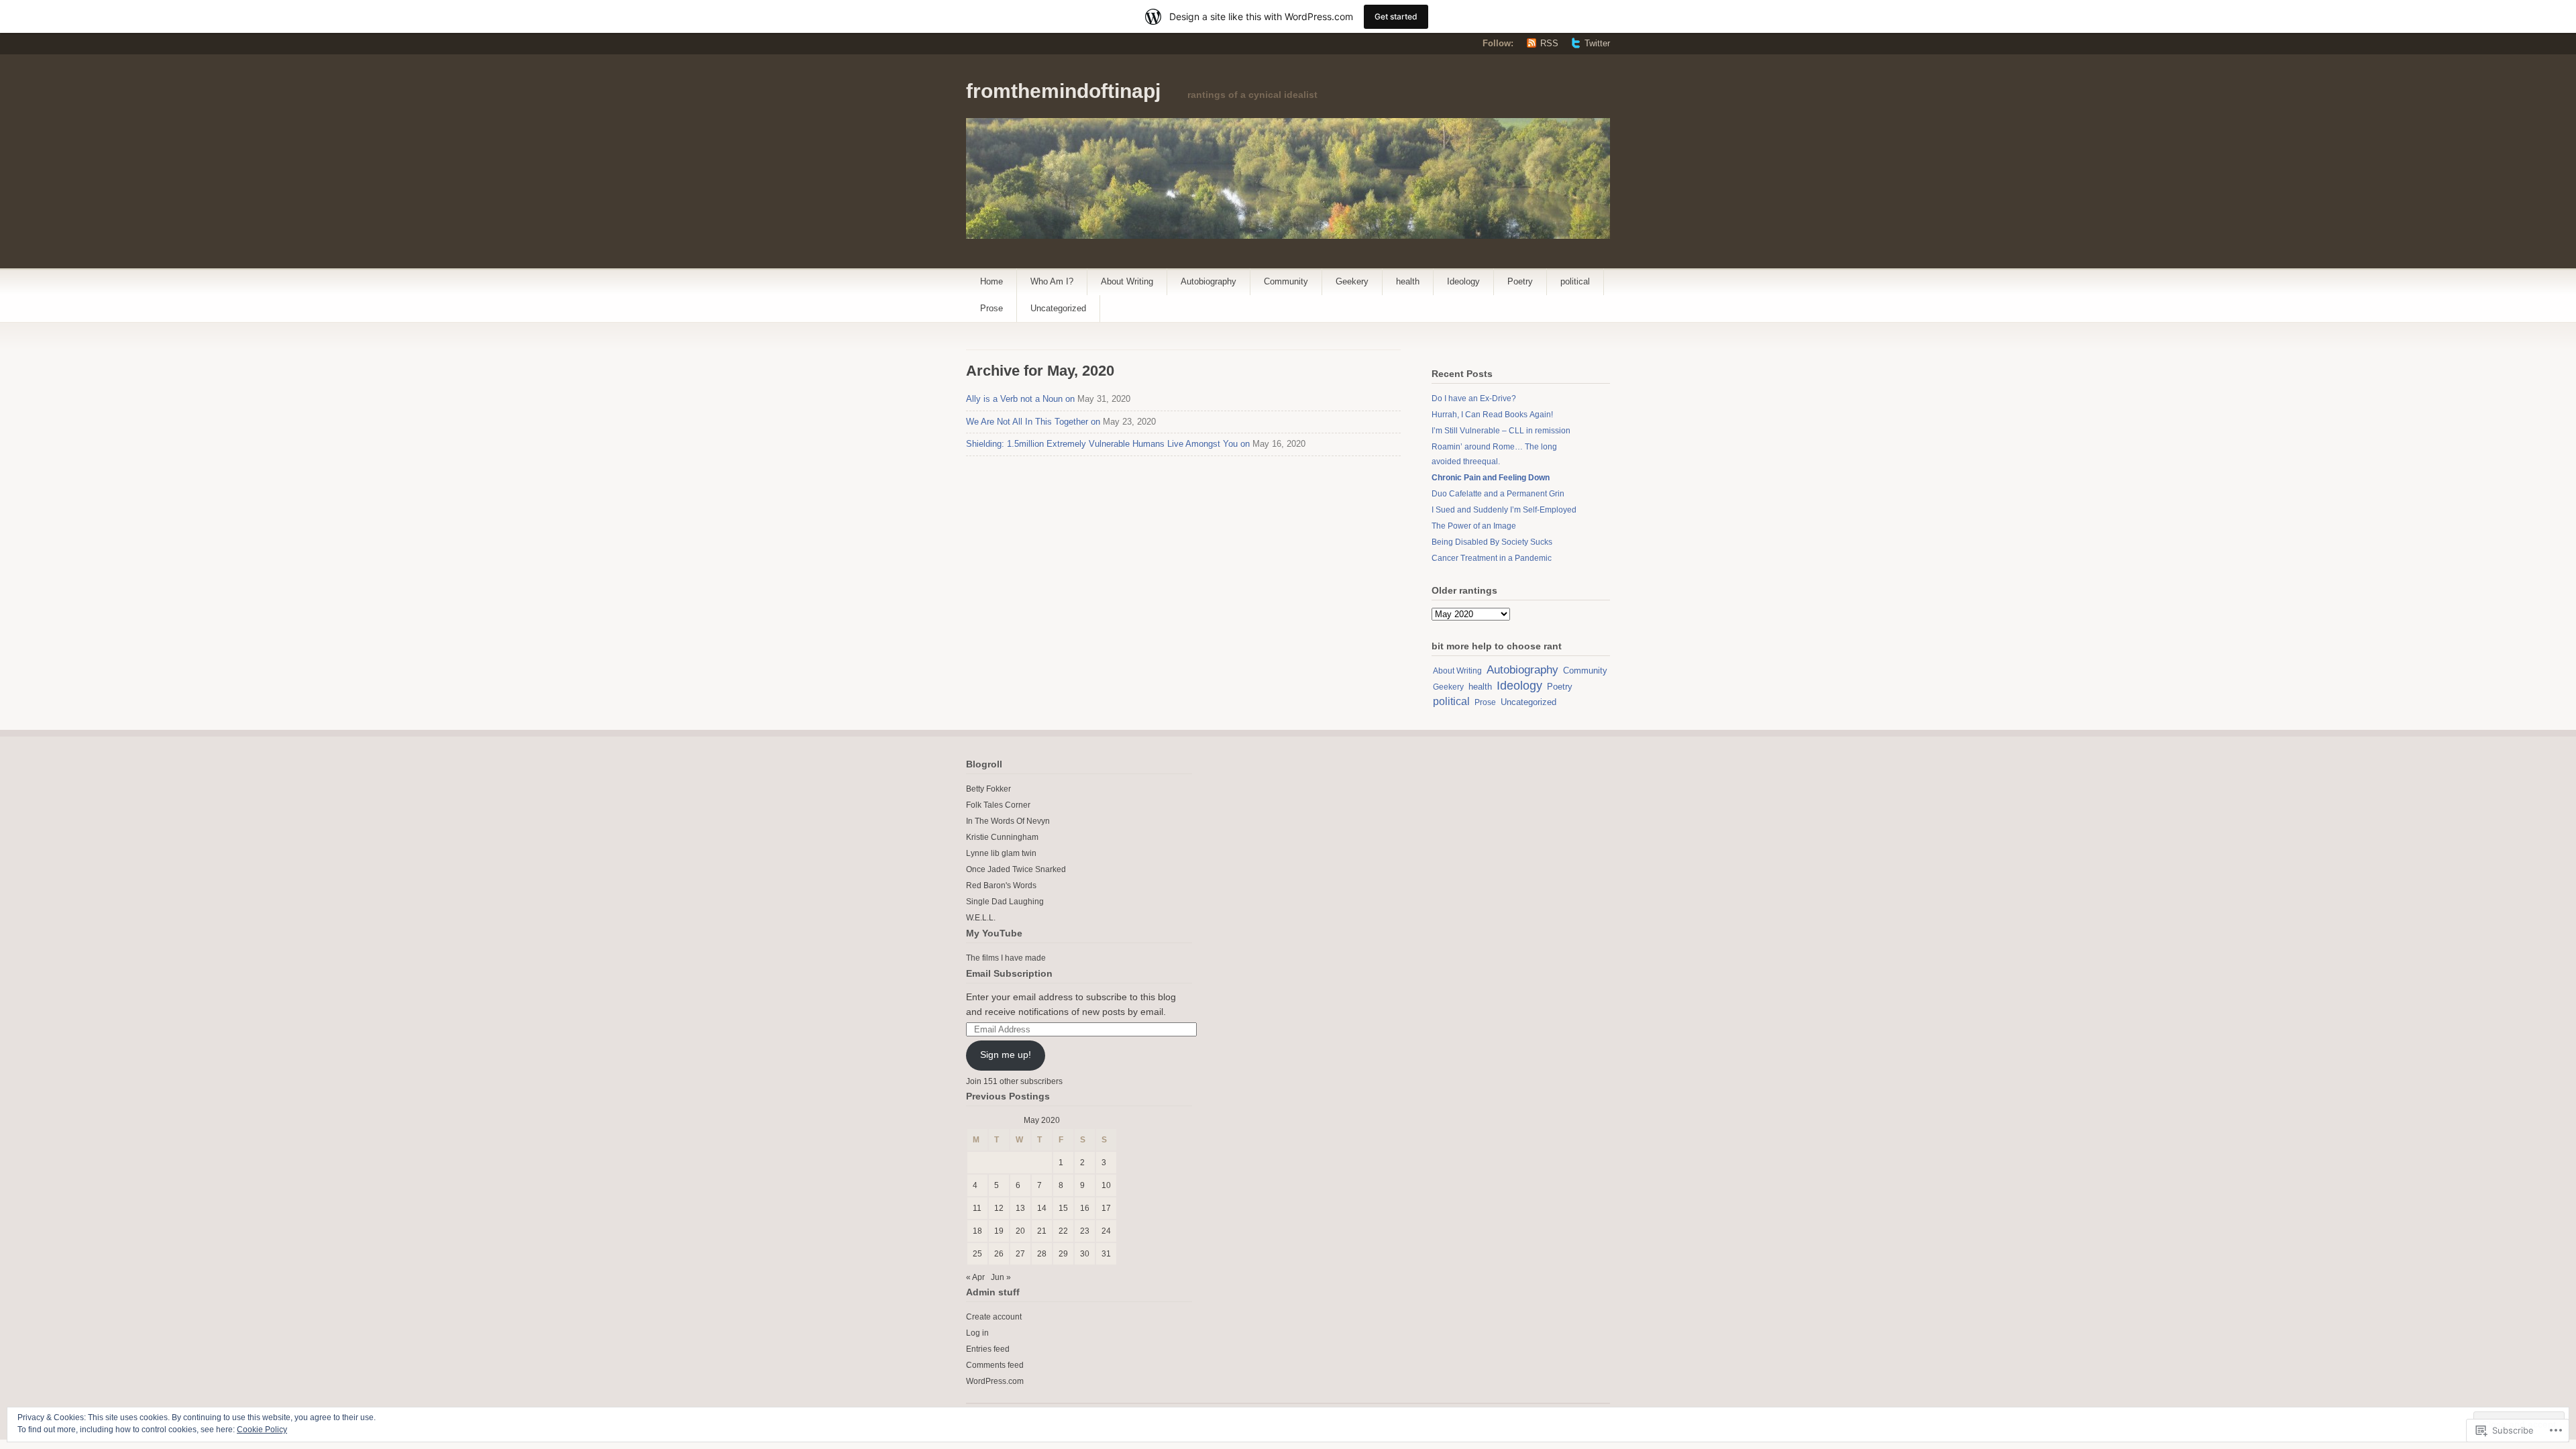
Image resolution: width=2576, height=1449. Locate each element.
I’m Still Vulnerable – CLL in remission (1501, 431)
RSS (1549, 43)
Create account (994, 1317)
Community (1286, 281)
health (1408, 281)
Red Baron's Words (1001, 885)
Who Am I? (1052, 281)
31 (1106, 1254)
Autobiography (1209, 281)
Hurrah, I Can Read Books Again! (1492, 415)
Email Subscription (1009, 973)
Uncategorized (1058, 308)
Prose (991, 308)
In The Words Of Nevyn (1008, 821)
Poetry (1520, 281)
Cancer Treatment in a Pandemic (1492, 558)
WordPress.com (995, 1381)
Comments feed (995, 1365)
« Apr (975, 1277)
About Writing (1127, 281)
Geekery (1352, 281)
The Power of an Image (1474, 526)
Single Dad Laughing (1005, 902)
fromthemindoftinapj (1063, 91)
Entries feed (988, 1349)
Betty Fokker (988, 789)
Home (991, 281)
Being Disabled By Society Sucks (1492, 542)
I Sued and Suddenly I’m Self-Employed (1504, 510)
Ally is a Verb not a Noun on (1020, 399)
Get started (1396, 16)
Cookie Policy (262, 1430)
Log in (977, 1333)
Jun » (1001, 1277)
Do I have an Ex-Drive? (1474, 398)
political (1575, 281)
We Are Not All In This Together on (1033, 422)
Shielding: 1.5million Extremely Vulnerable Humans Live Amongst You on (1108, 444)
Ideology (1463, 281)
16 (1085, 1208)
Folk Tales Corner (998, 805)
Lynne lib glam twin (1001, 853)
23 (1085, 1231)
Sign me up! (1006, 1055)
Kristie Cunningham (1002, 837)
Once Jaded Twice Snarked (1016, 869)
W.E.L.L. (981, 918)
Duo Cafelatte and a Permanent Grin (1498, 494)
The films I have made (1006, 958)
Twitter (1597, 43)
